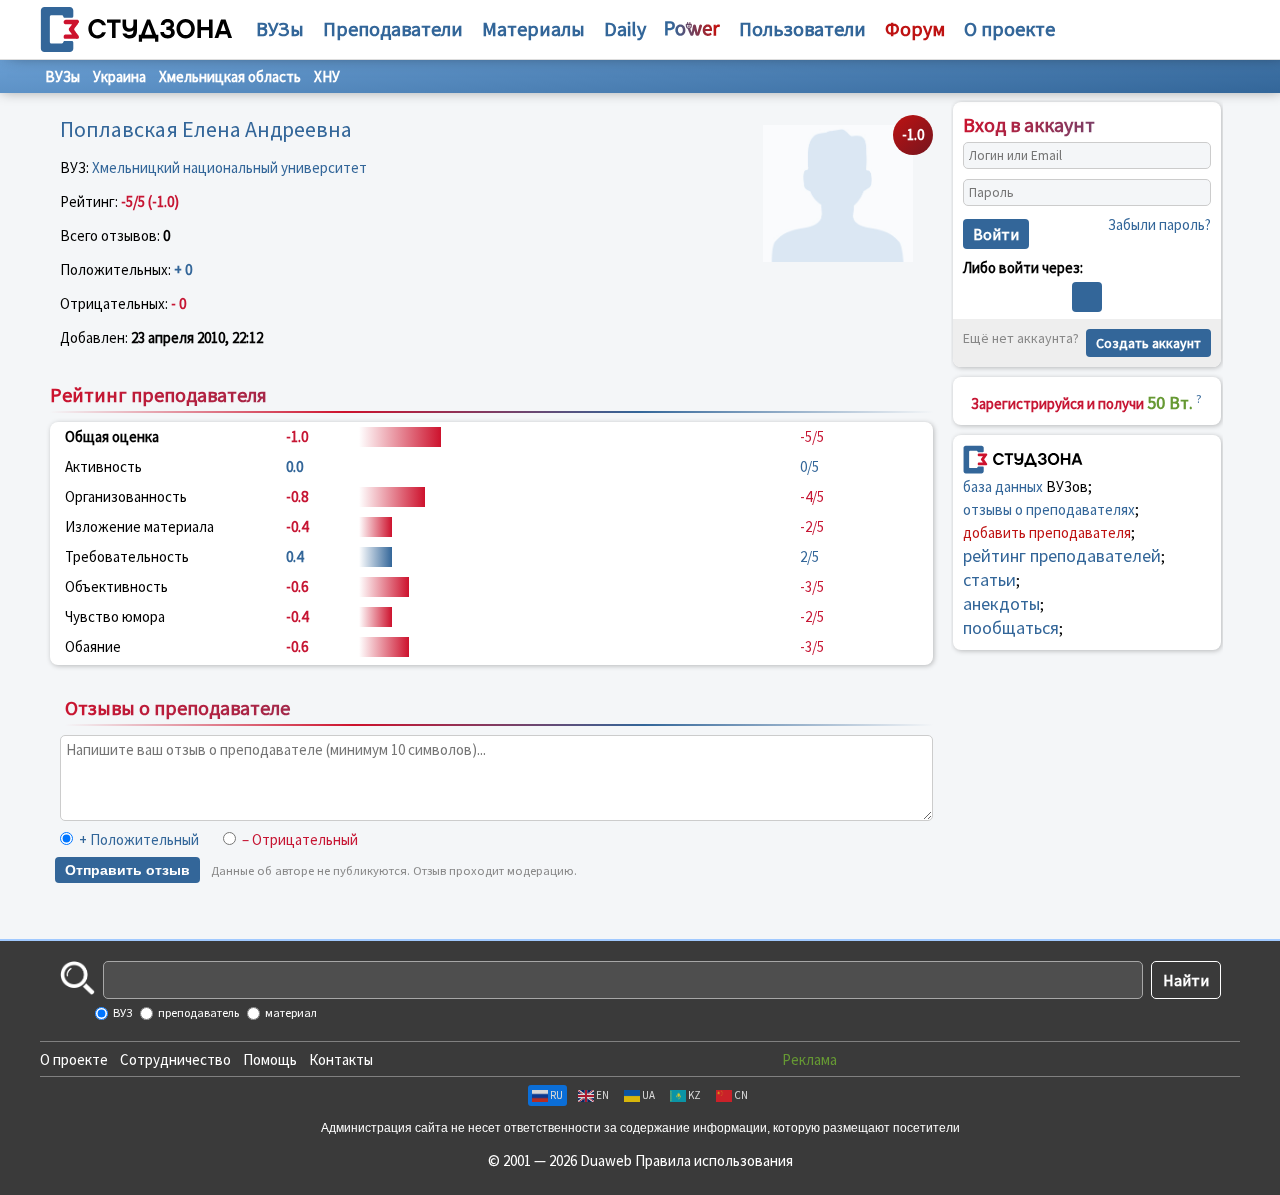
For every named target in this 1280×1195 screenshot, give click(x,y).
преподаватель (197, 1012)
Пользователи (802, 28)
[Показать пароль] (1191, 193)
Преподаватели (393, 28)
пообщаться (1011, 626)
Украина (119, 76)
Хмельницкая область (230, 76)
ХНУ (327, 76)
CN (741, 1095)
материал (290, 1012)
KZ (694, 1095)
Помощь (270, 1059)
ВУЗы (280, 28)
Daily (625, 28)
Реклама (809, 1059)
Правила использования (714, 1160)
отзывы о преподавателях (1049, 508)
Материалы (533, 28)
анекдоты (1001, 602)
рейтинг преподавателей (1062, 554)
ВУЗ (121, 1012)
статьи (989, 578)
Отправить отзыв (127, 870)
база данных (1003, 485)
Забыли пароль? (1159, 224)
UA (648, 1095)
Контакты (341, 1059)
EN (602, 1095)
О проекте (74, 1059)
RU (556, 1095)
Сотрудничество (175, 1059)
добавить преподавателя (1047, 531)
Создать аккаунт (1148, 343)
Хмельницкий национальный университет (229, 167)
